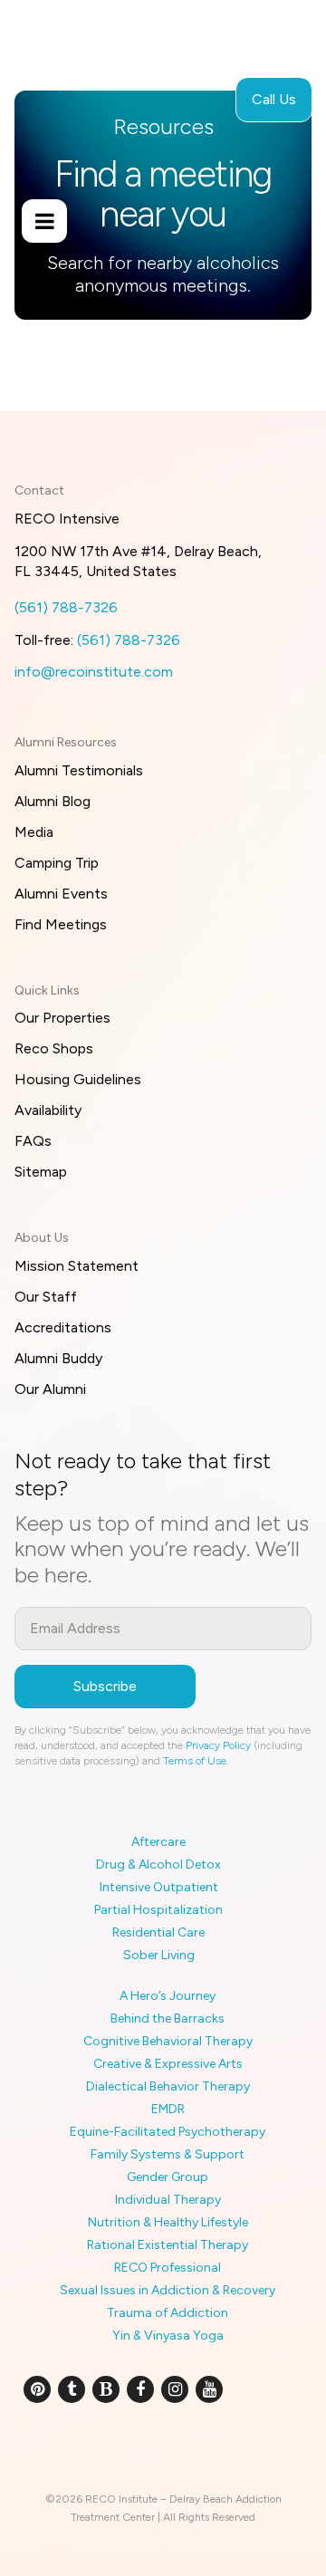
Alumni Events (61, 894)
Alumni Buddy (58, 1358)
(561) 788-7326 (66, 607)
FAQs (33, 1141)
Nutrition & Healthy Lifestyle (168, 2222)
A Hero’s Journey (168, 1996)
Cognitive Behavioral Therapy (168, 2041)
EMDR (168, 2109)
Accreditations (63, 1327)
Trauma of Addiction (168, 2313)
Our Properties (62, 1018)
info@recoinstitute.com (94, 672)
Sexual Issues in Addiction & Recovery (168, 2290)
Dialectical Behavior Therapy (168, 2086)
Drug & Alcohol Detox (158, 1865)
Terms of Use (195, 1761)
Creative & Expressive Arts (168, 2064)
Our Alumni (50, 1389)
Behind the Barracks (168, 2019)
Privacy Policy (218, 1745)
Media (34, 832)
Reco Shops (54, 1048)
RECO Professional (168, 2268)
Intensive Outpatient (159, 1887)
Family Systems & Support (168, 2154)
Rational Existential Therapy (168, 2245)
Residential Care (158, 1932)
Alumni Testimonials (79, 770)
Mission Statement (77, 1266)
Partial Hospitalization (158, 1910)
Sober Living (159, 1955)
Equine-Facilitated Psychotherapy (168, 2132)
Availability (48, 1110)
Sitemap (41, 1172)
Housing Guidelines (78, 1079)
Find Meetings (61, 924)
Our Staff (46, 1297)
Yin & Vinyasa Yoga (168, 2336)
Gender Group (168, 2177)
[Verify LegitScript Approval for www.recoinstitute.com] (163, 2449)
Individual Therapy (168, 2200)
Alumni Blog (53, 801)
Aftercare (158, 1842)
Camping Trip (57, 863)
